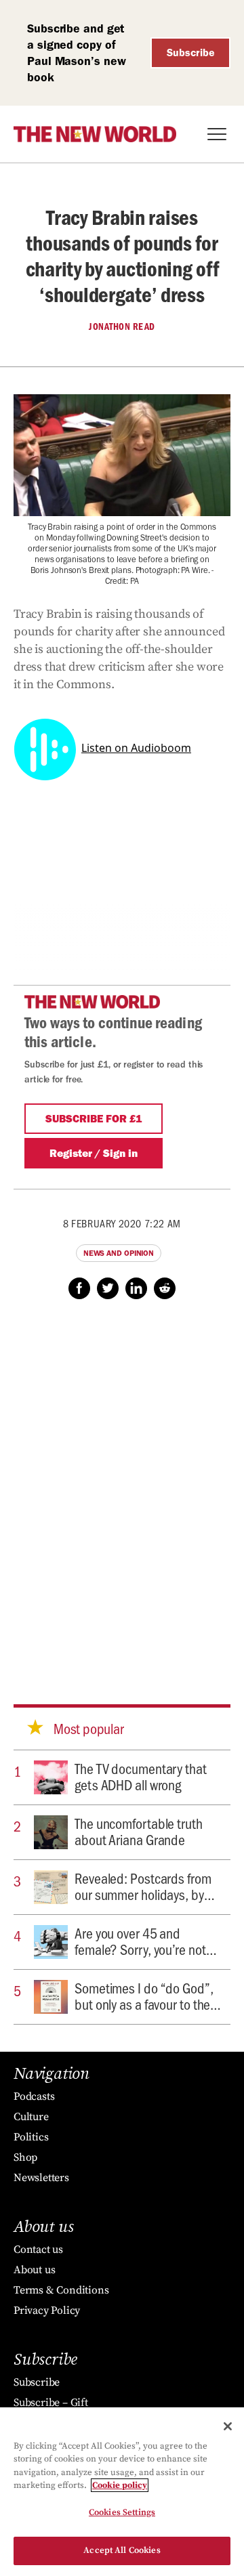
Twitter (108, 1288)
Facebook (79, 1288)
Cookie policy (120, 2485)
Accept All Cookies (122, 2550)
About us (34, 2270)
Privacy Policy (47, 2310)
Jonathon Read (122, 326)
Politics (31, 2137)
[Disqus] (122, 1489)
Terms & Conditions (61, 2290)
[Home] (95, 134)
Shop (25, 2157)
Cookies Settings (122, 2512)
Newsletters (41, 2178)
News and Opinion (119, 1253)
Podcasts (34, 2096)
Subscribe (191, 52)
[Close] (228, 2426)
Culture (31, 2117)
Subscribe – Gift (51, 2403)
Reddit (165, 1288)
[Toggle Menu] (217, 134)
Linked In (136, 1288)
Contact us (38, 2250)
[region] (122, 2492)
